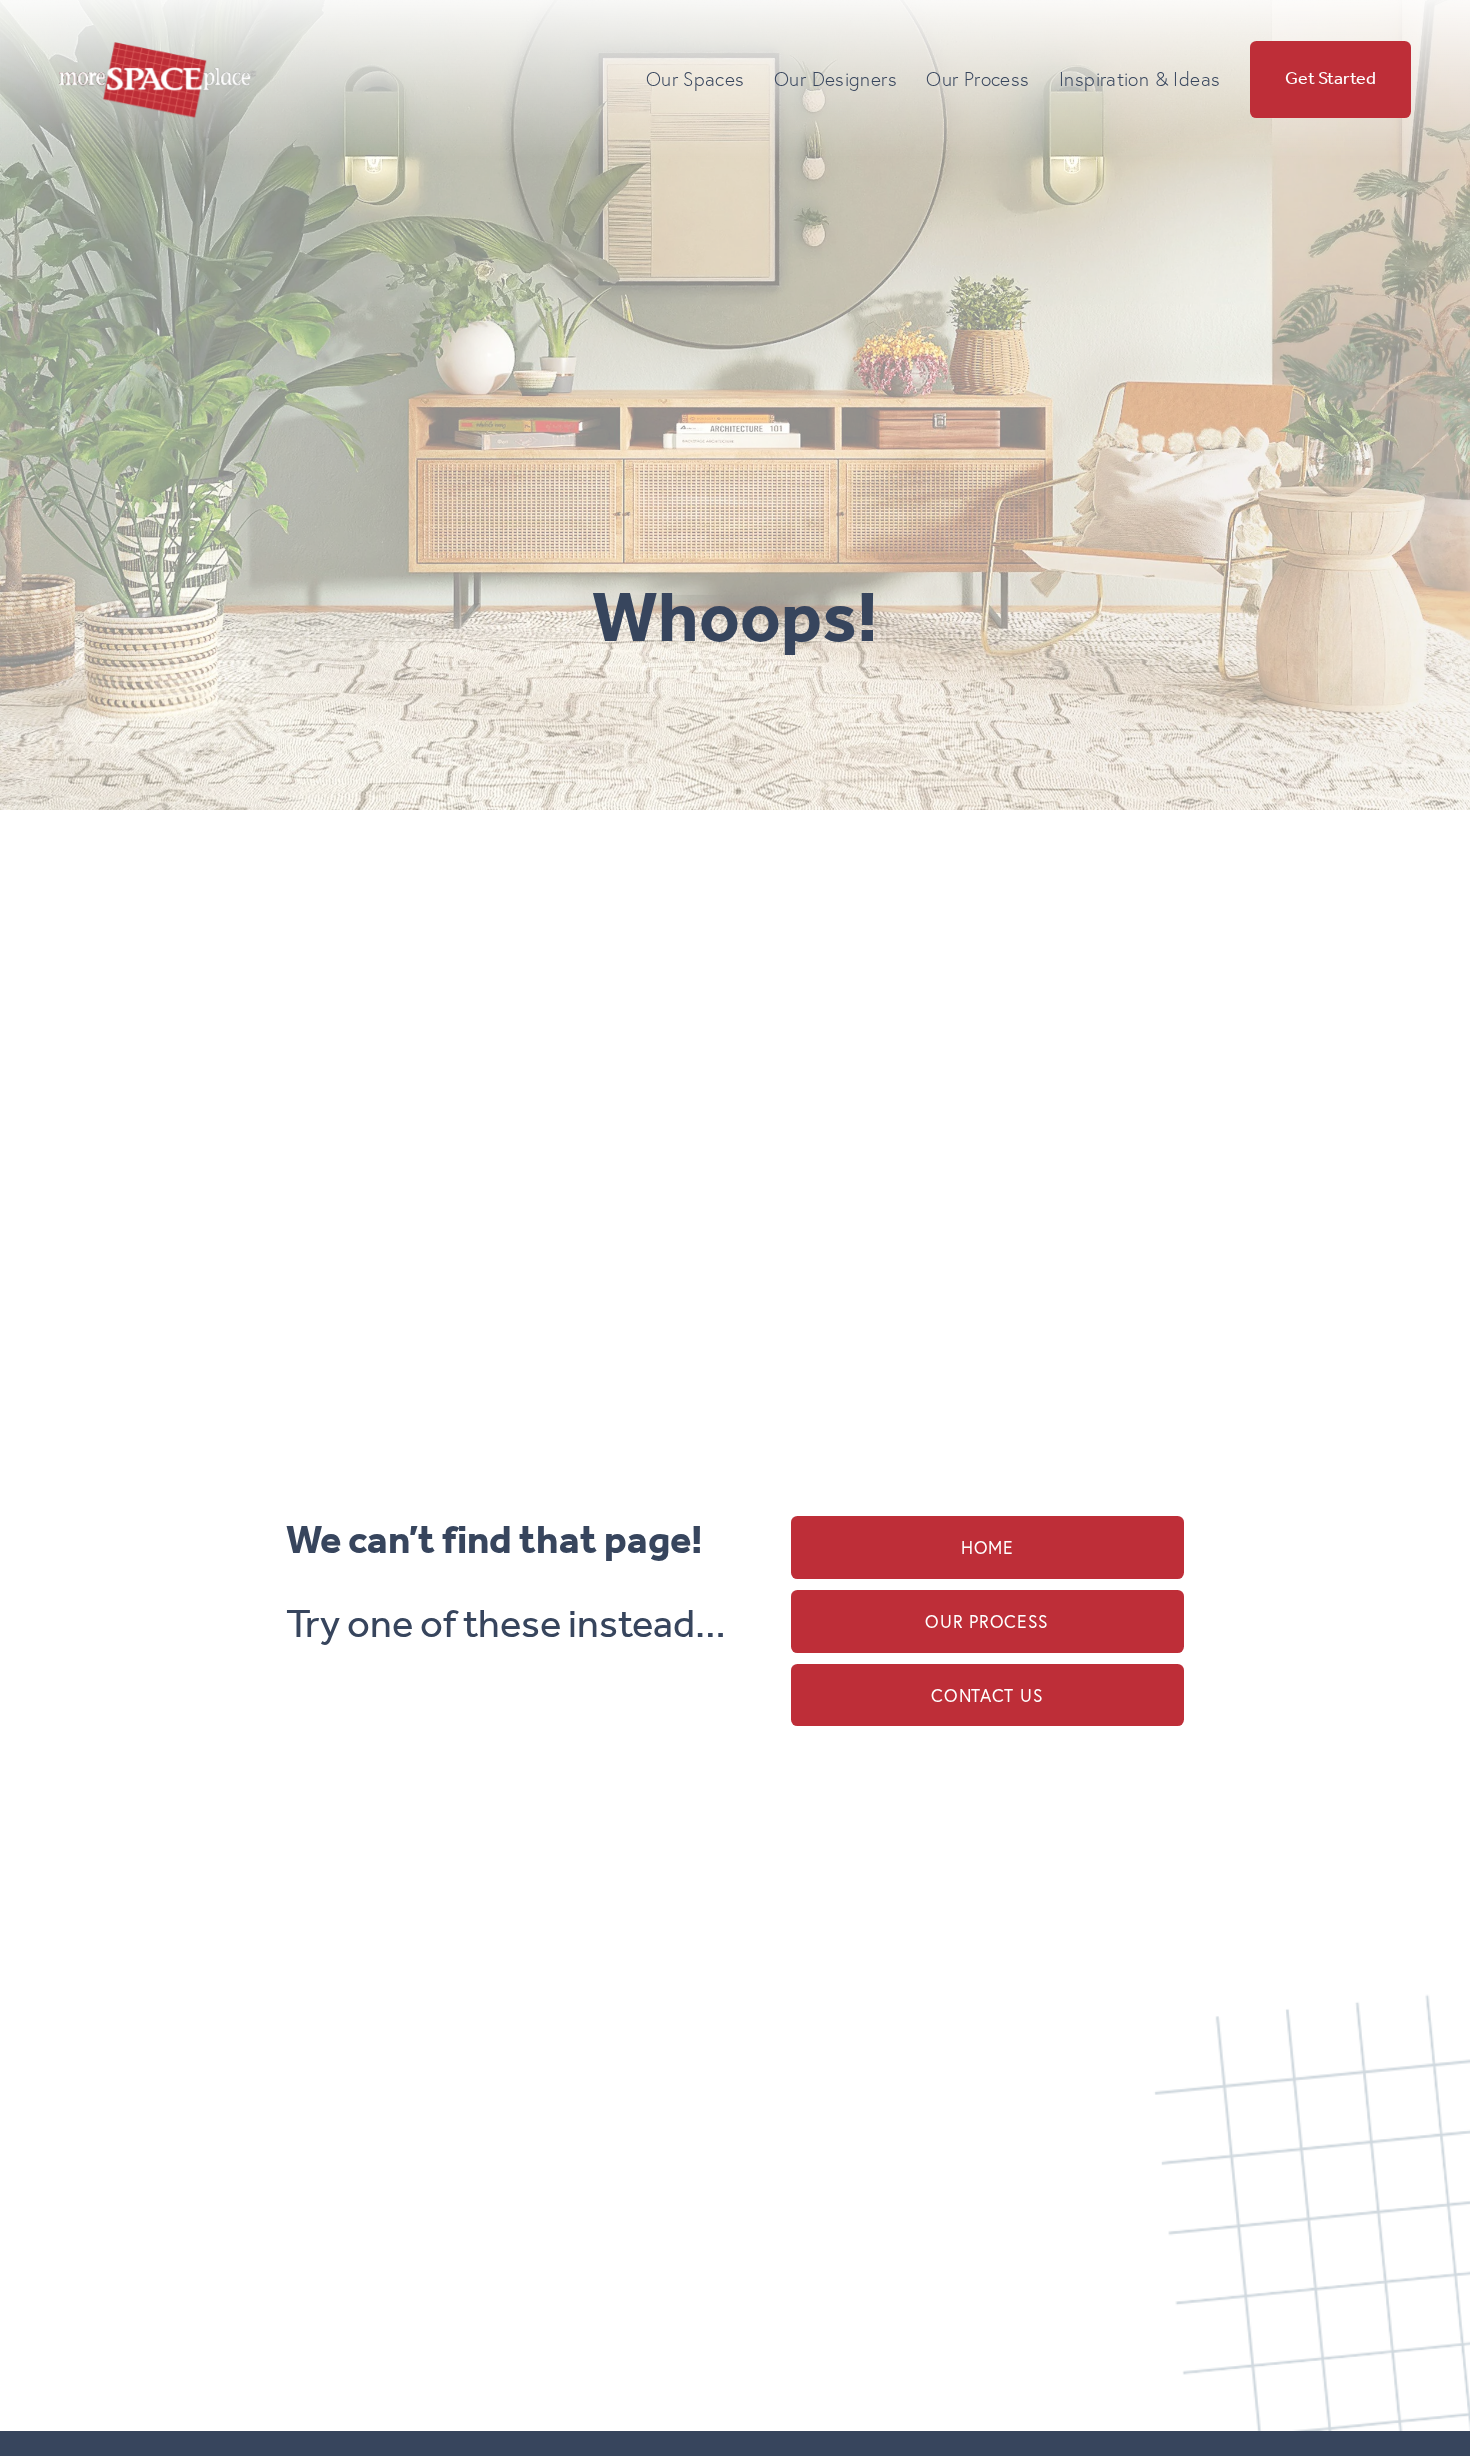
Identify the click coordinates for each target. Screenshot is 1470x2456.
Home (987, 1547)
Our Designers (835, 79)
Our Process (987, 1621)
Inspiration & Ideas (1139, 79)
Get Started (1330, 79)
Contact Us (987, 1695)
